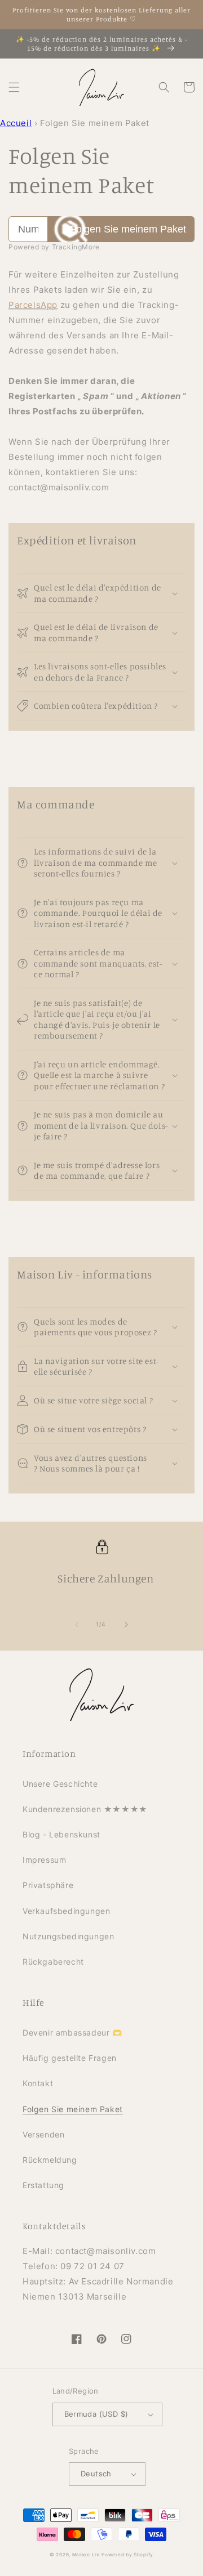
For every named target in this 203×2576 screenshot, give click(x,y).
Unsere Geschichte (60, 1784)
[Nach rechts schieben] (126, 1625)
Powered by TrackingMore (54, 247)
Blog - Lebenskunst (61, 1834)
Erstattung (43, 2185)
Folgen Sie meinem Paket (128, 229)
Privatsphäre (48, 1885)
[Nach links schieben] (77, 1625)
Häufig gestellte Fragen (70, 2058)
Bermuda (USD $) (96, 2414)
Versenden (43, 2134)
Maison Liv (86, 2555)
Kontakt (38, 2083)
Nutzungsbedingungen (68, 1936)
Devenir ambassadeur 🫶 (72, 2032)
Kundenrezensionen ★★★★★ (85, 1809)
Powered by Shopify (127, 2555)
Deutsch (96, 2474)
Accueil (16, 123)
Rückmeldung (50, 2160)
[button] (14, 87)
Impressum (44, 1860)
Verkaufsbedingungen (66, 1911)
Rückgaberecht (53, 1962)
